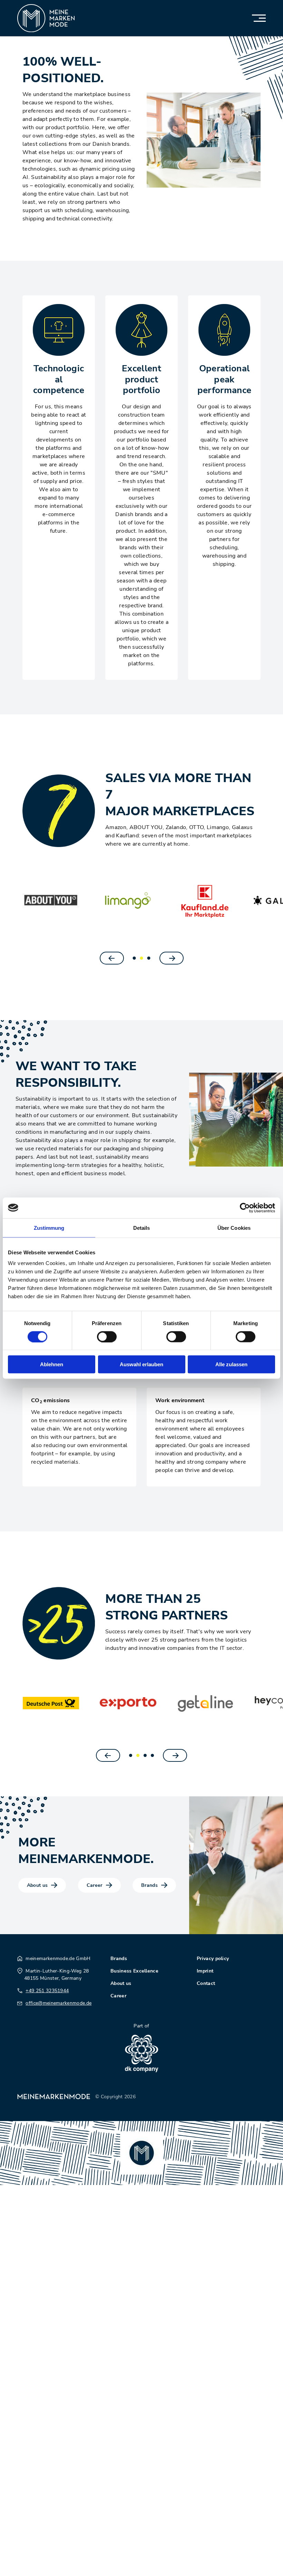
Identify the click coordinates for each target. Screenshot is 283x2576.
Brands (149, 1885)
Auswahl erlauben (141, 1364)
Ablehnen (52, 1364)
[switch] (107, 1337)
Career (95, 1885)
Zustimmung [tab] (49, 1228)
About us (37, 1885)
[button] (134, 958)
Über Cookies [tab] (234, 1228)
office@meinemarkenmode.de (58, 2003)
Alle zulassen (231, 1364)
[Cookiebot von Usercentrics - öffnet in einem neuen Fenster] (245, 1208)
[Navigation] (253, 18)
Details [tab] (142, 1228)
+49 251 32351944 (47, 1991)
